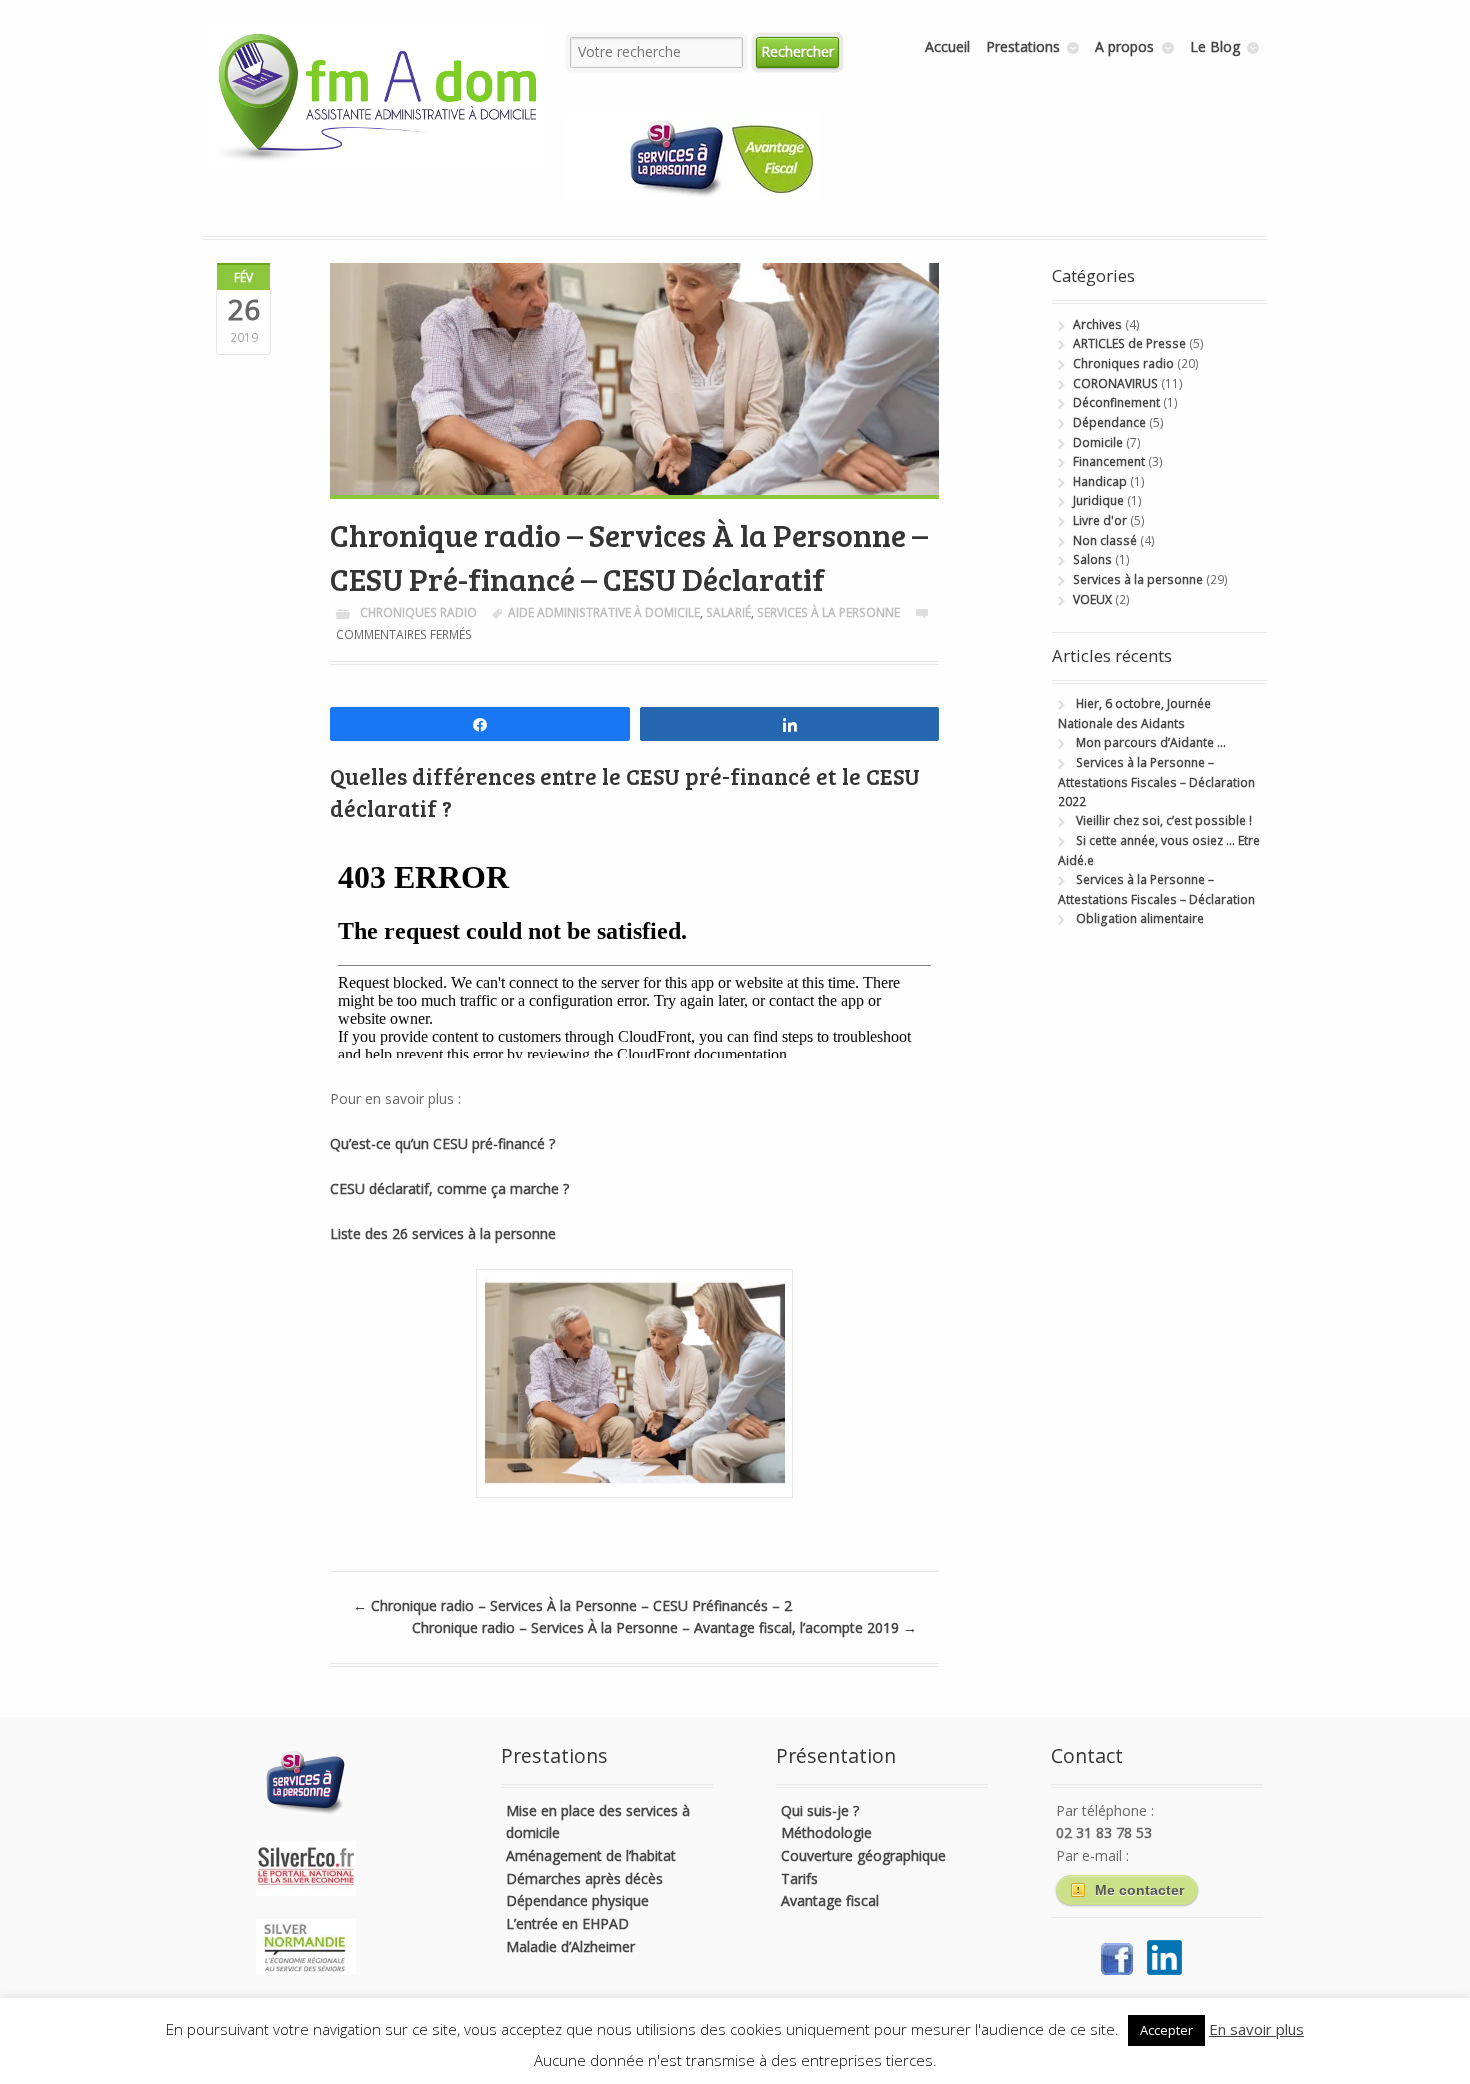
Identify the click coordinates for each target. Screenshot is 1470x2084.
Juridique (1098, 500)
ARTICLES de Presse (1129, 343)
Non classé (1105, 540)
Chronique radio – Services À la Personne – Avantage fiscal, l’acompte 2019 (664, 1627)
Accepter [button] (1166, 2030)
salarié (728, 612)
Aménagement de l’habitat (591, 1855)
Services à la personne (828, 612)
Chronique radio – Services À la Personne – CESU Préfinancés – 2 (572, 1605)
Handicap (1100, 481)
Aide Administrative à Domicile (604, 612)
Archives (1097, 324)
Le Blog (1215, 46)
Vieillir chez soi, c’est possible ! (1164, 820)
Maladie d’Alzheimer (570, 1946)
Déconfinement (1116, 402)
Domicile (1098, 442)
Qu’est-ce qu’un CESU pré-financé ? (442, 1143)
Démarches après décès (584, 1878)
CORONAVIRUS (1115, 383)
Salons (1092, 559)
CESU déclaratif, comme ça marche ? (449, 1188)
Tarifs (799, 1878)
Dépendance (1109, 422)
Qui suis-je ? (820, 1810)
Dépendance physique (577, 1900)
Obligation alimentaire (1140, 918)
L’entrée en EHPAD (567, 1923)
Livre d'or (1100, 520)
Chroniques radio (418, 612)
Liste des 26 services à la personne (445, 1233)
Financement (1109, 461)
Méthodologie (826, 1832)
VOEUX (1092, 599)
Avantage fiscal (830, 1900)
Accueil (947, 46)
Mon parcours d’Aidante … (1151, 742)
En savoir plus (1256, 2029)
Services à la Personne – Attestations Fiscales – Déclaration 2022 (1156, 782)
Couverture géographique (863, 1855)
